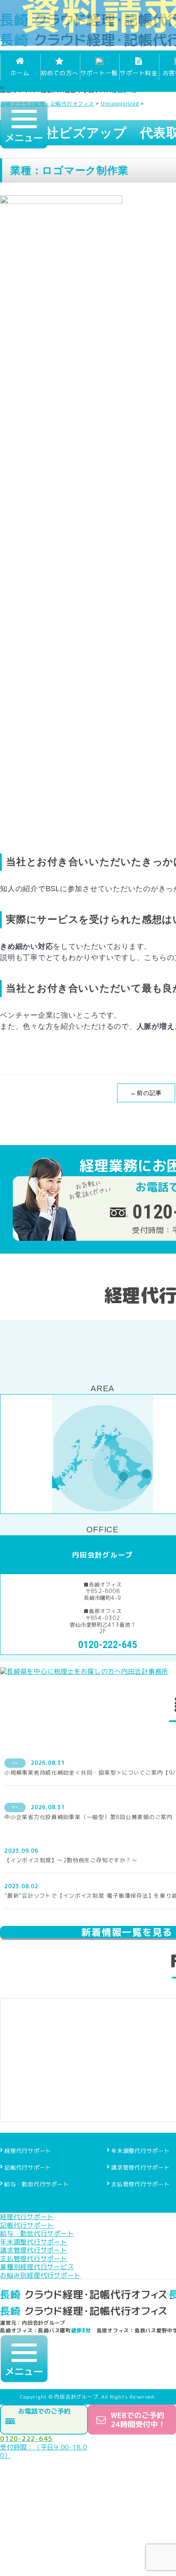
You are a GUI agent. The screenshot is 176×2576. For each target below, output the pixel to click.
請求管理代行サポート (141, 2167)
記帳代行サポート (28, 2167)
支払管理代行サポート (141, 2184)
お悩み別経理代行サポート (40, 2275)
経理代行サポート (28, 2151)
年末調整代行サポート (141, 2151)
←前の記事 (146, 1093)
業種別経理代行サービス (37, 2267)
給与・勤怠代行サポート (37, 2184)
